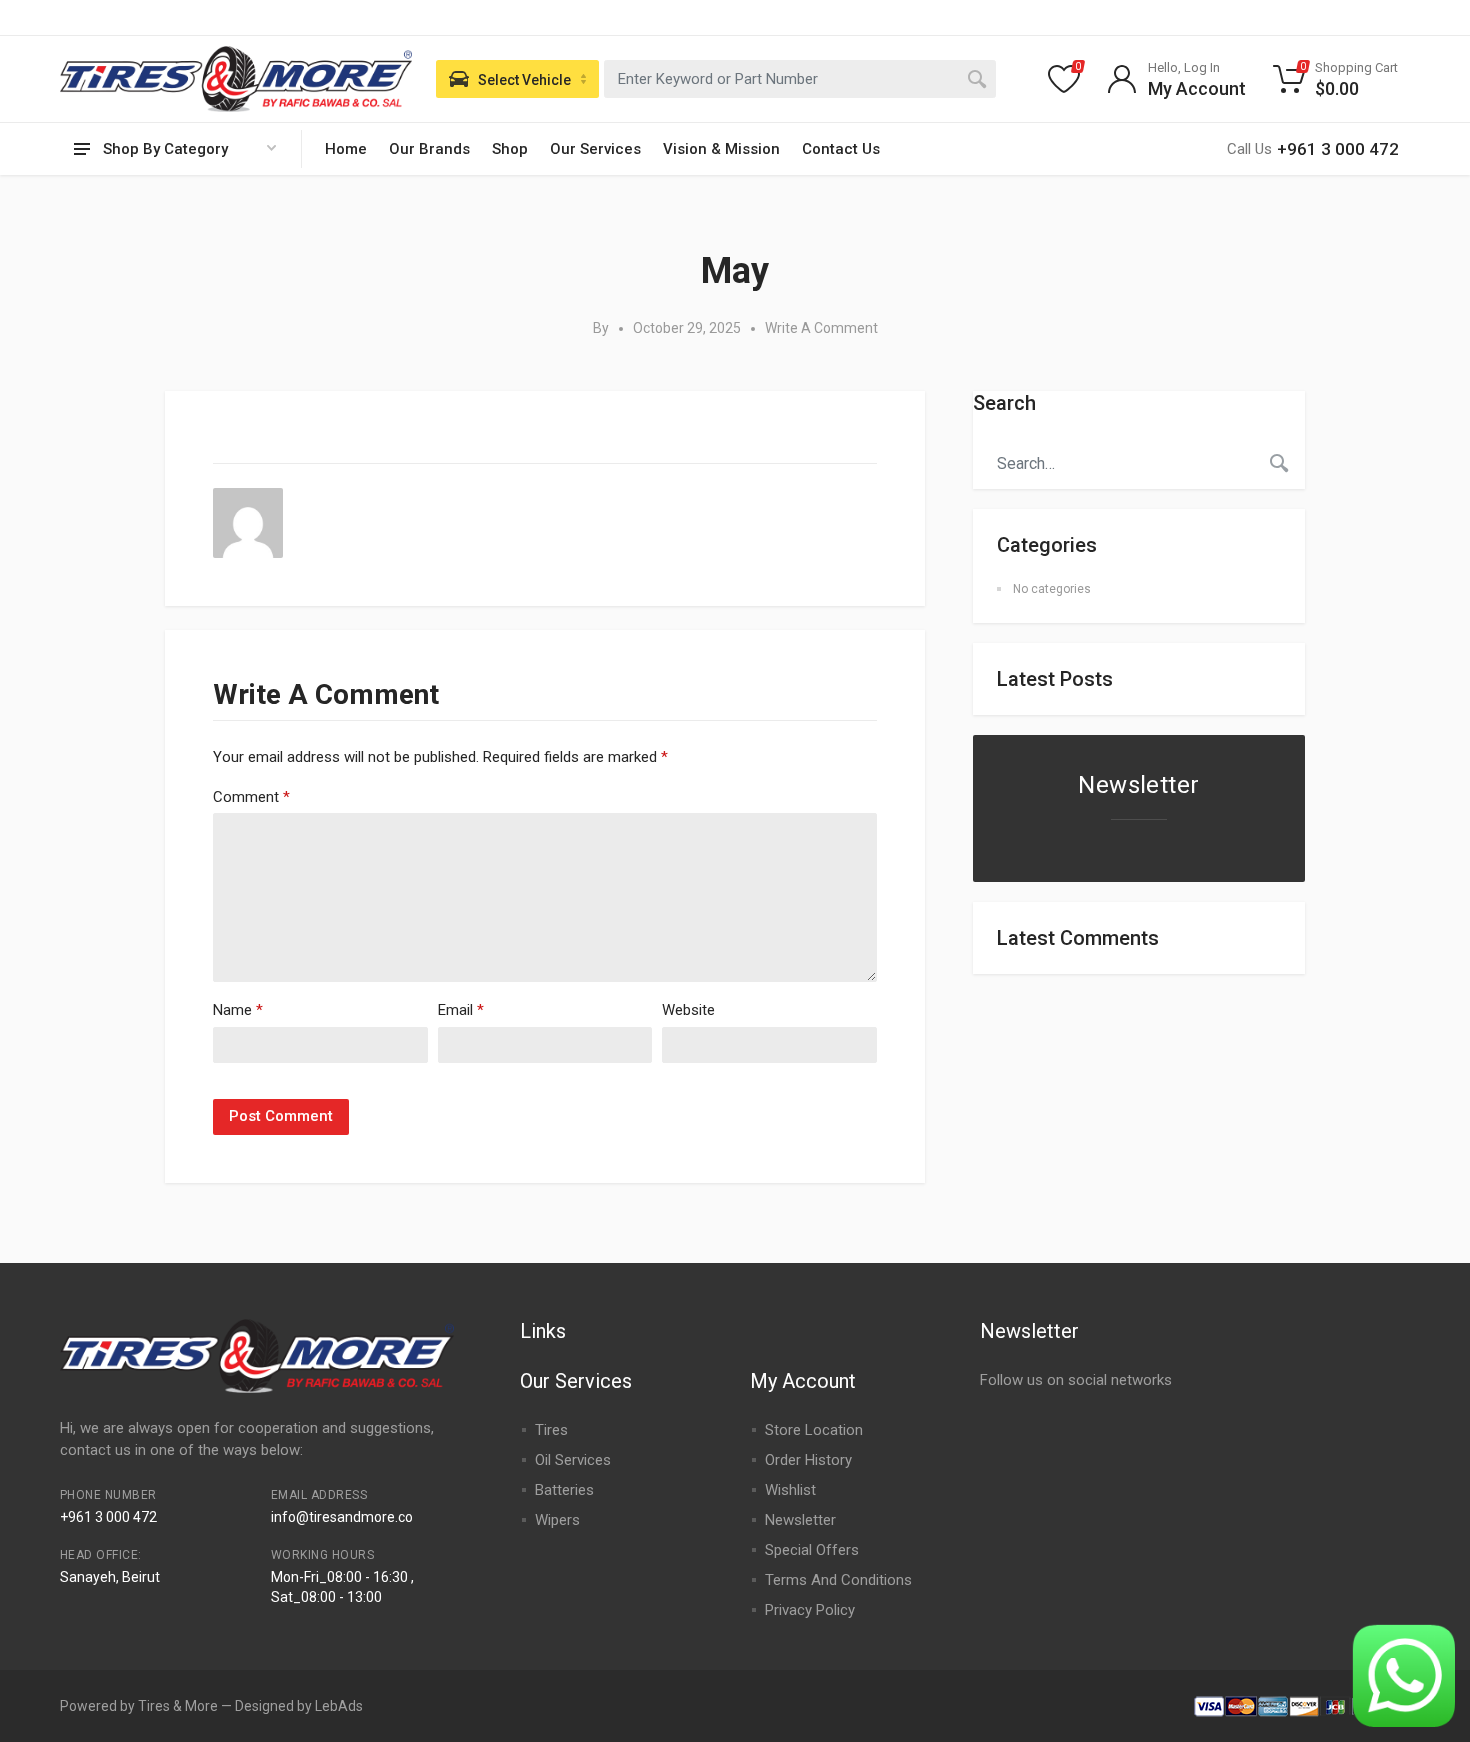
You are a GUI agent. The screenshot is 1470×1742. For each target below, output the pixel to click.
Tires (551, 1430)
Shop (510, 149)
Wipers (557, 1520)
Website (688, 1010)
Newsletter (800, 1520)
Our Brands (429, 149)
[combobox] (800, 79)
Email (461, 1010)
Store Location (814, 1430)
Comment (251, 797)
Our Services (595, 149)
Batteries (564, 1490)
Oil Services (573, 1460)
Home (346, 149)
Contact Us (841, 149)
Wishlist (790, 1490)
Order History (808, 1460)
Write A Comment (821, 328)
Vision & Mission (721, 149)
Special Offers (812, 1550)
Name (238, 1010)
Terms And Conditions (838, 1580)
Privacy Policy (810, 1610)
